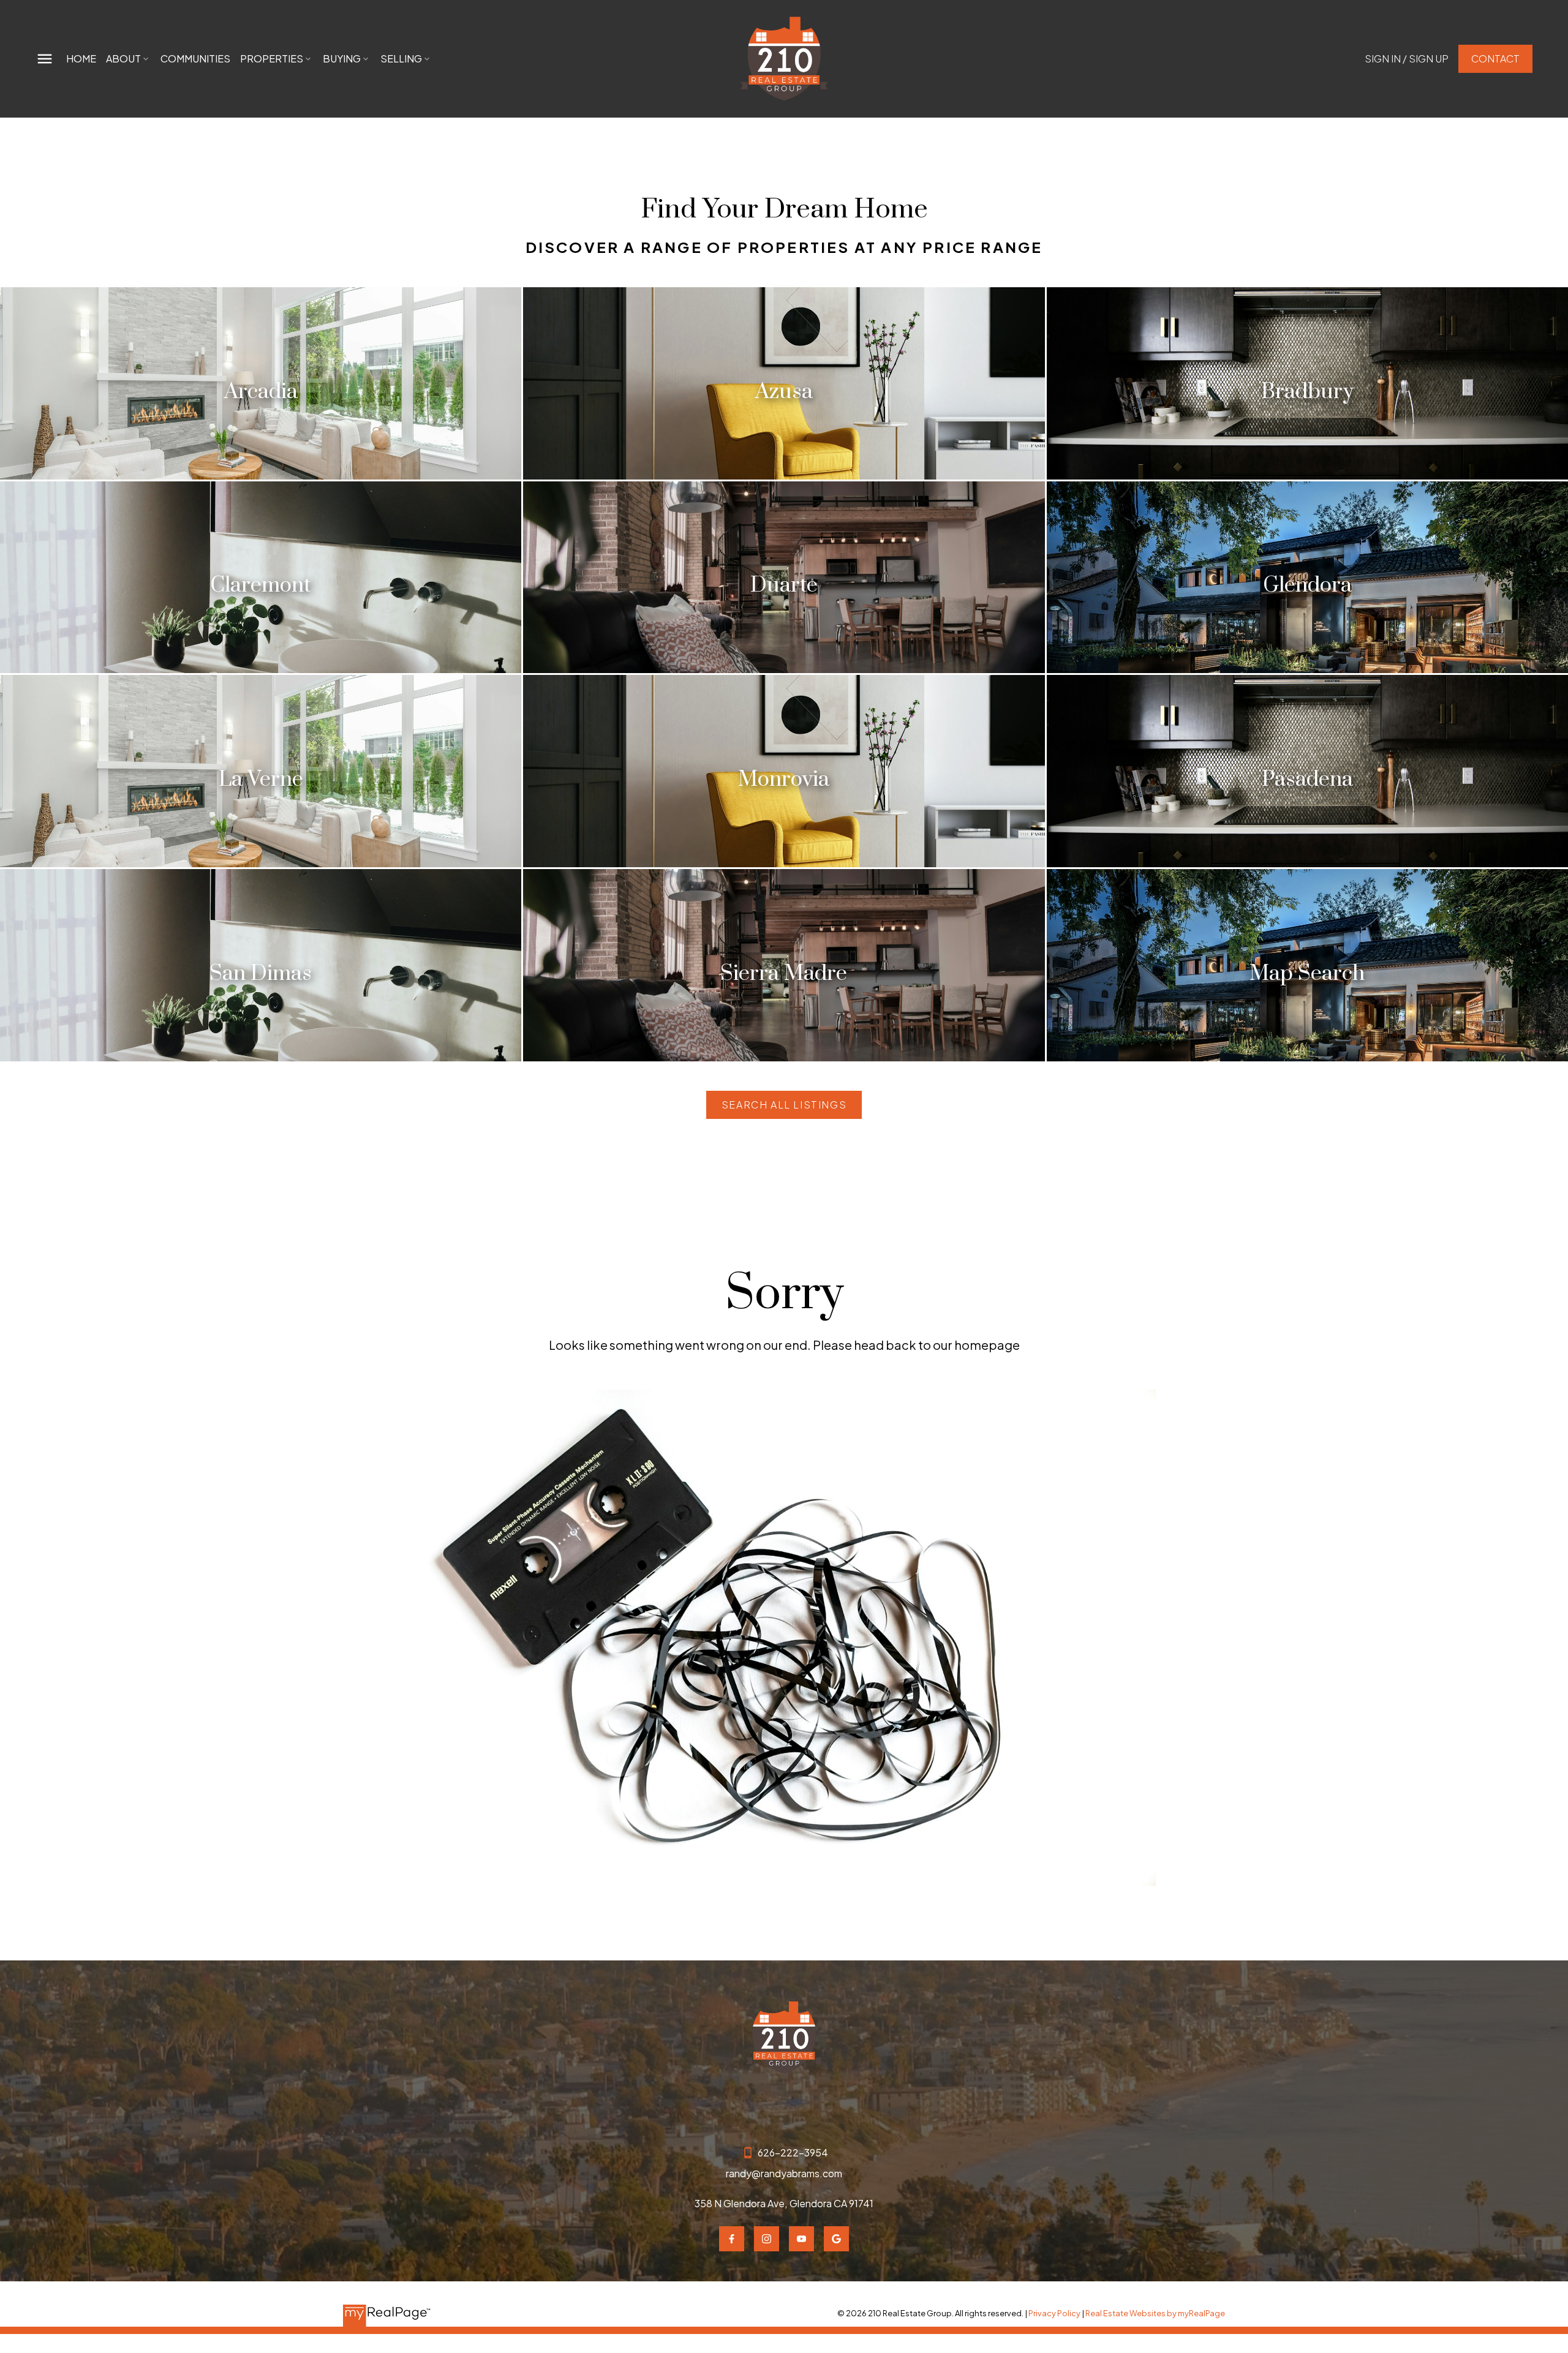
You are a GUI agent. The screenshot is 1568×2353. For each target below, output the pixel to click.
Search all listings (784, 1105)
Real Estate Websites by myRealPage (1155, 2313)
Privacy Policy (1054, 2313)
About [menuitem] (123, 58)
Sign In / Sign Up (1407, 59)
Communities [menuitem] (195, 58)
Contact (1495, 59)
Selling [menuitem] (401, 58)
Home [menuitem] (81, 58)
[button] (1407, 59)
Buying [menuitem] (342, 58)
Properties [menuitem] (272, 58)
